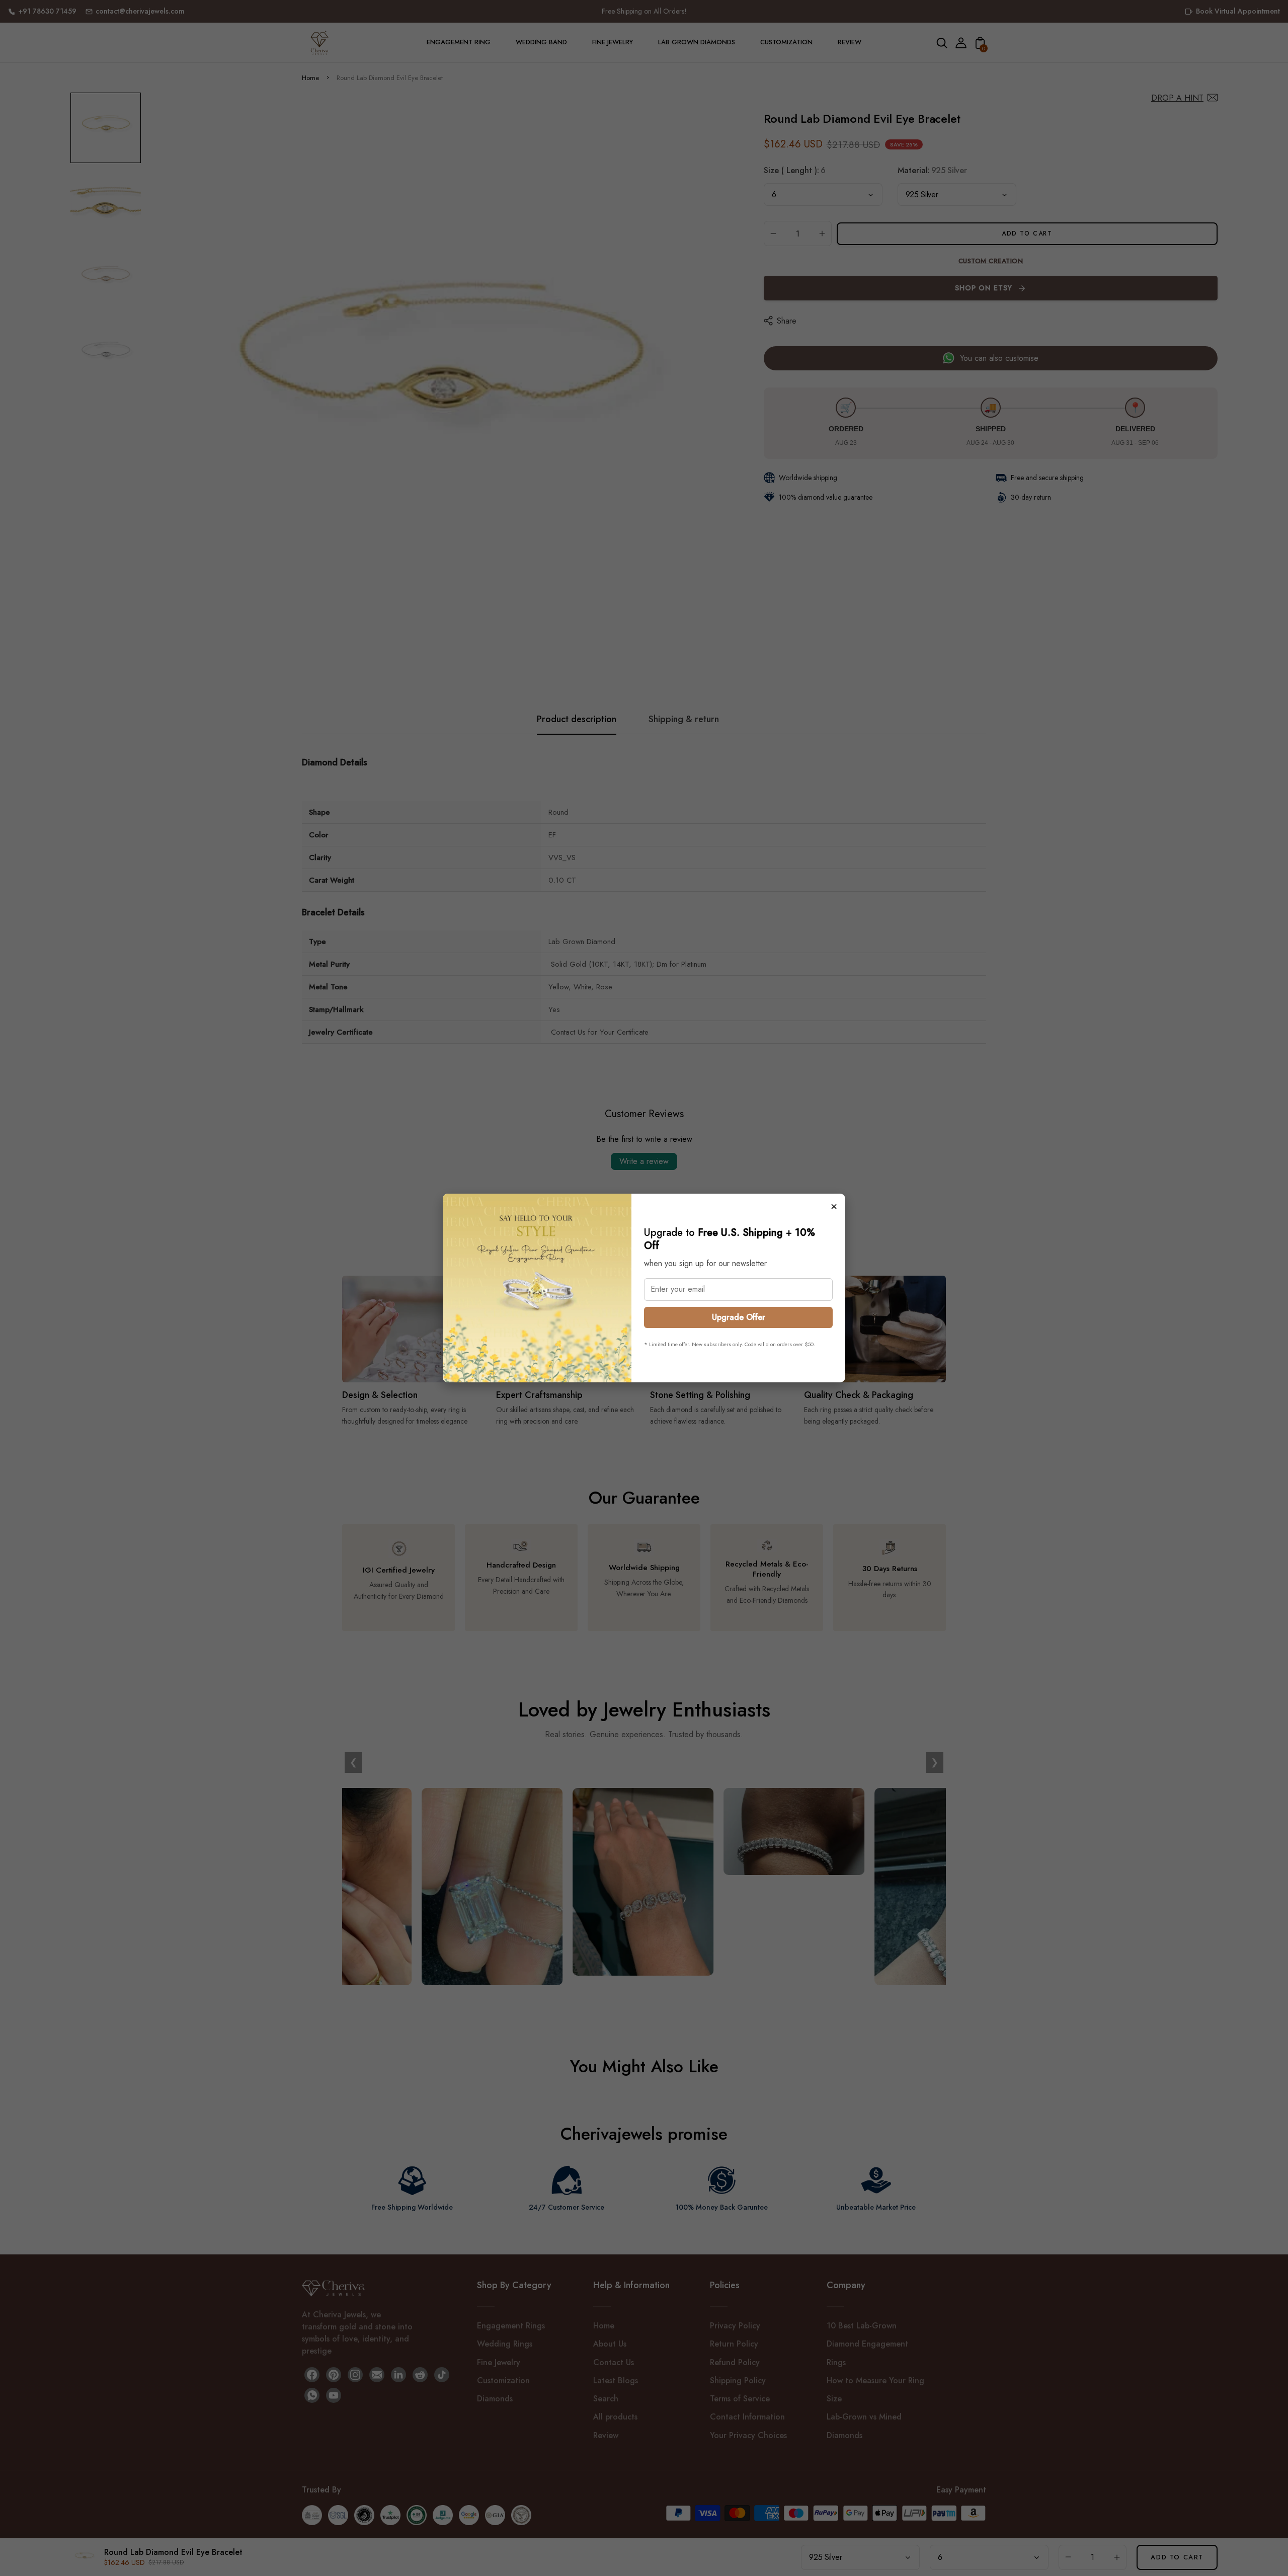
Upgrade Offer (739, 1317)
